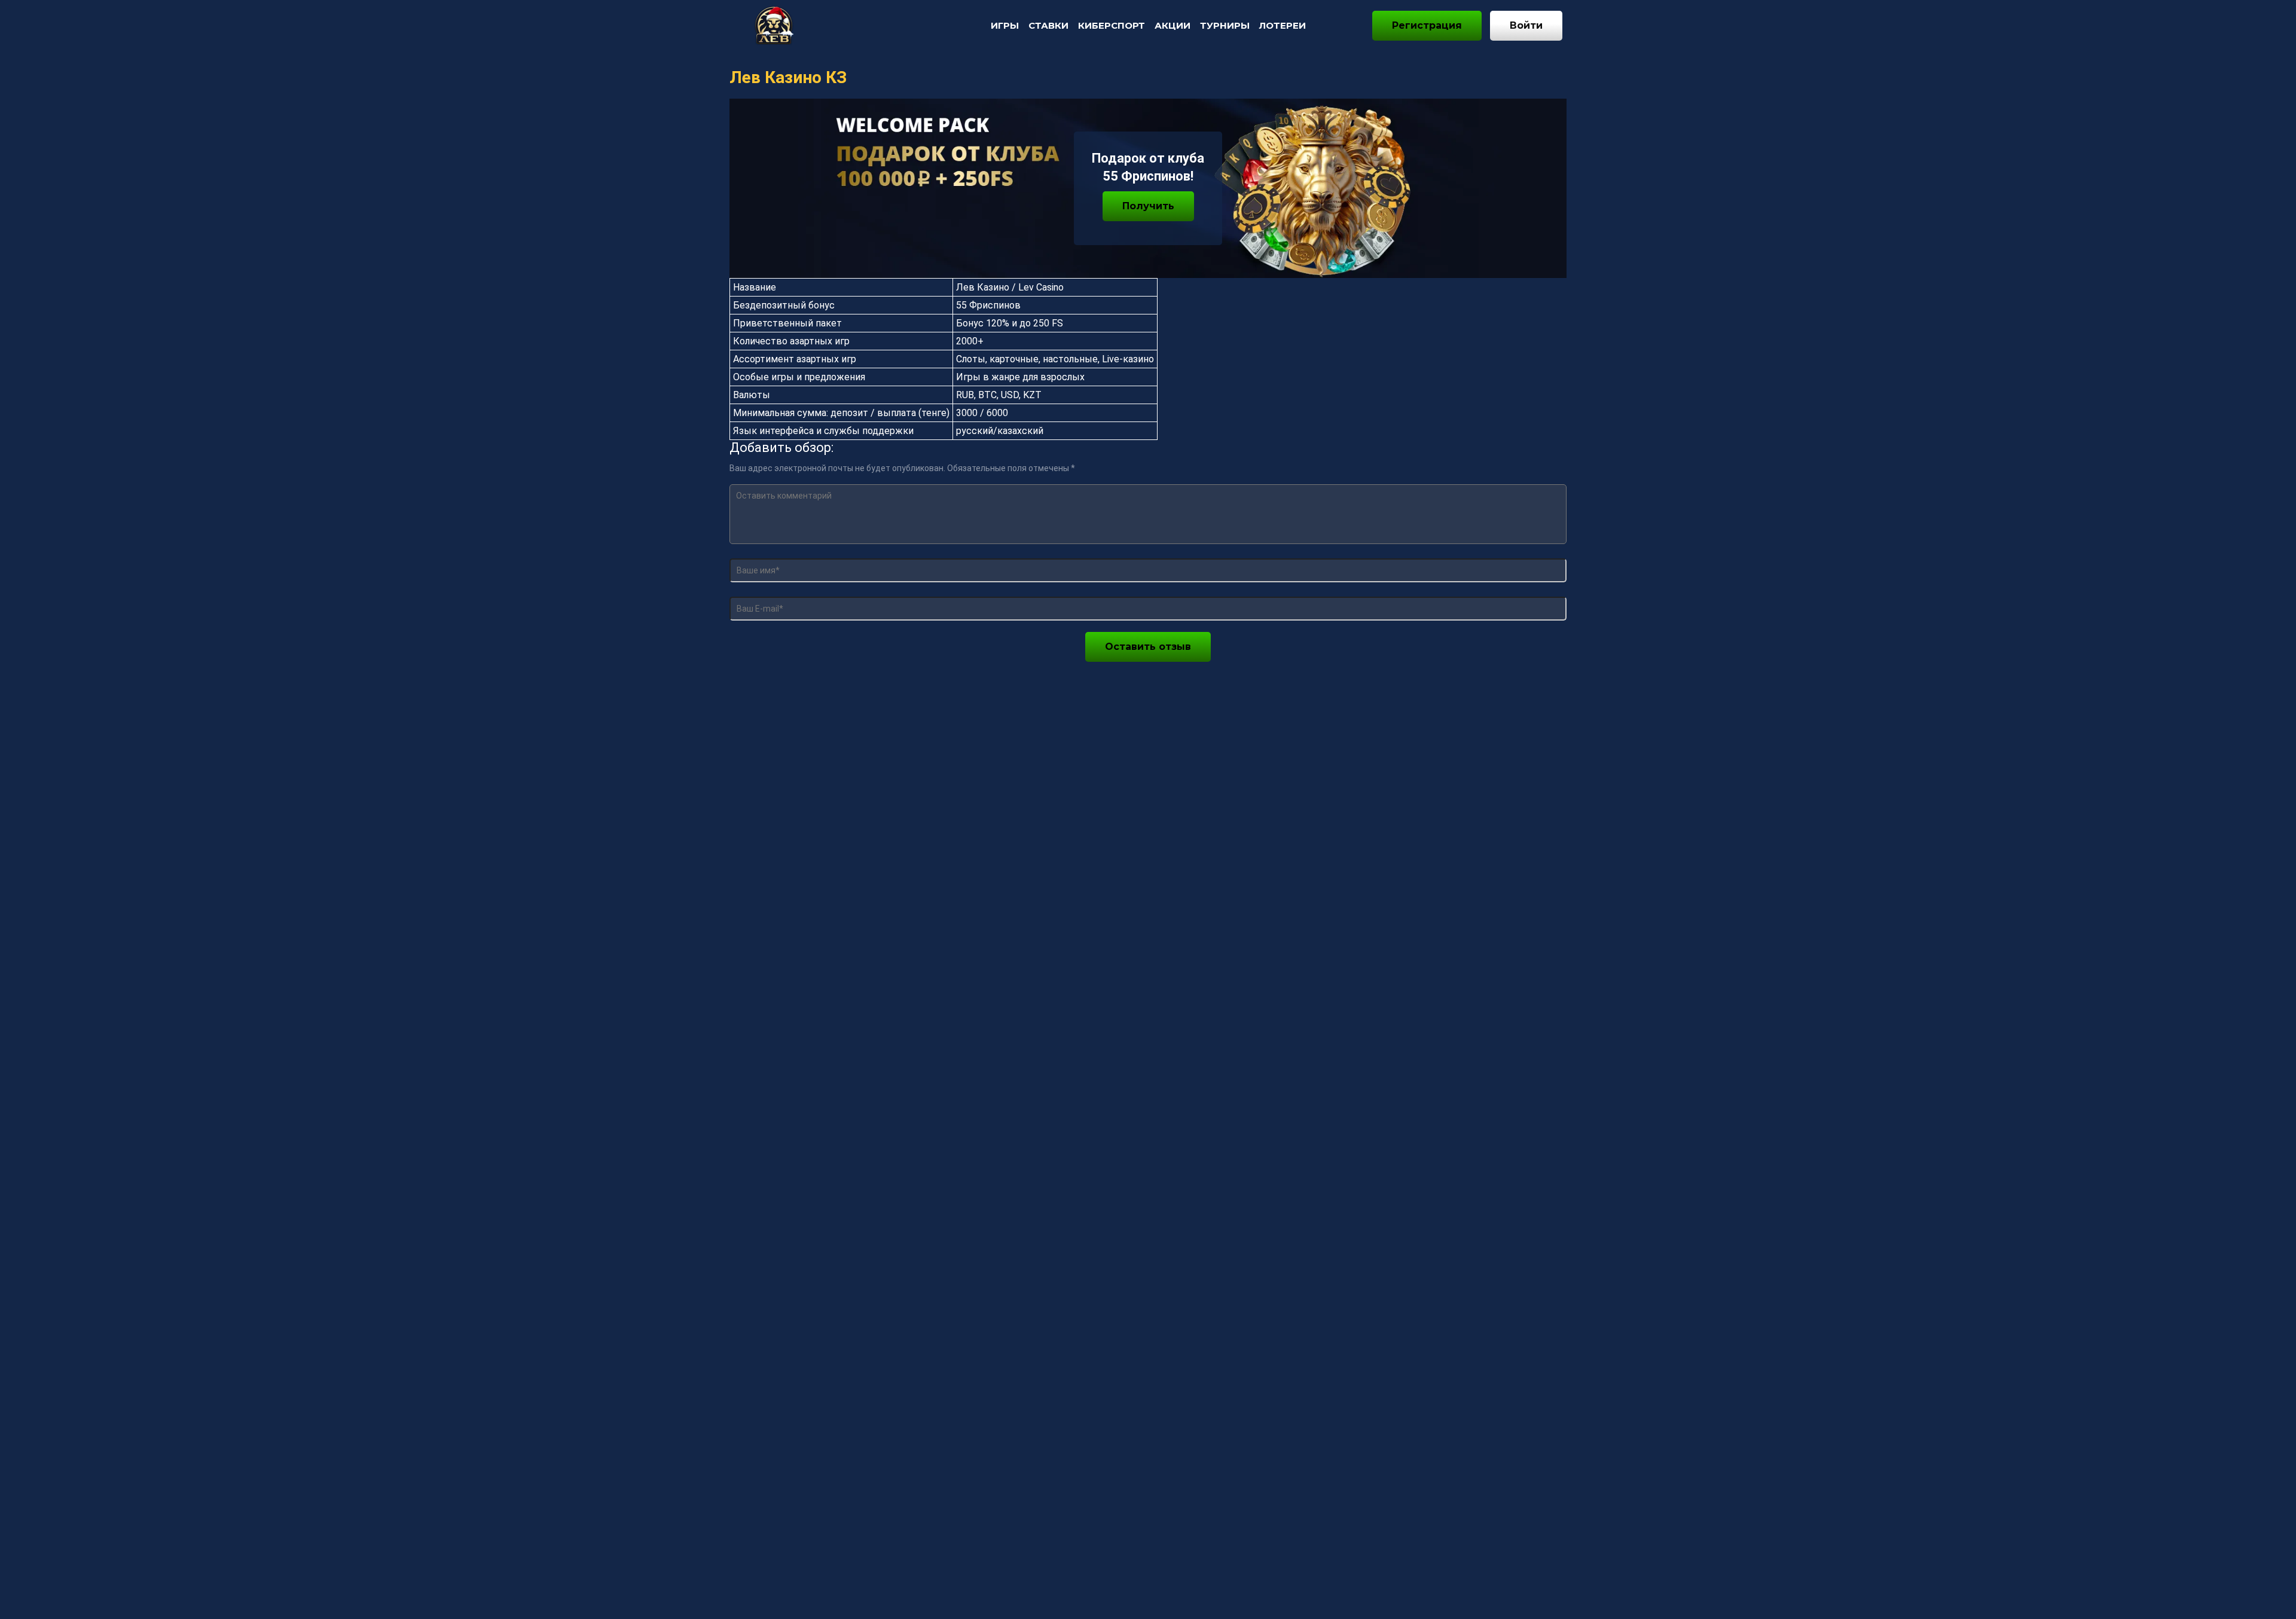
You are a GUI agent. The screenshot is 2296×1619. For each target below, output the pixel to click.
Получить (1148, 206)
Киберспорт (1112, 25)
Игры (1005, 25)
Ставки (1048, 25)
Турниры (1225, 25)
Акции (1173, 25)
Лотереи (1283, 25)
